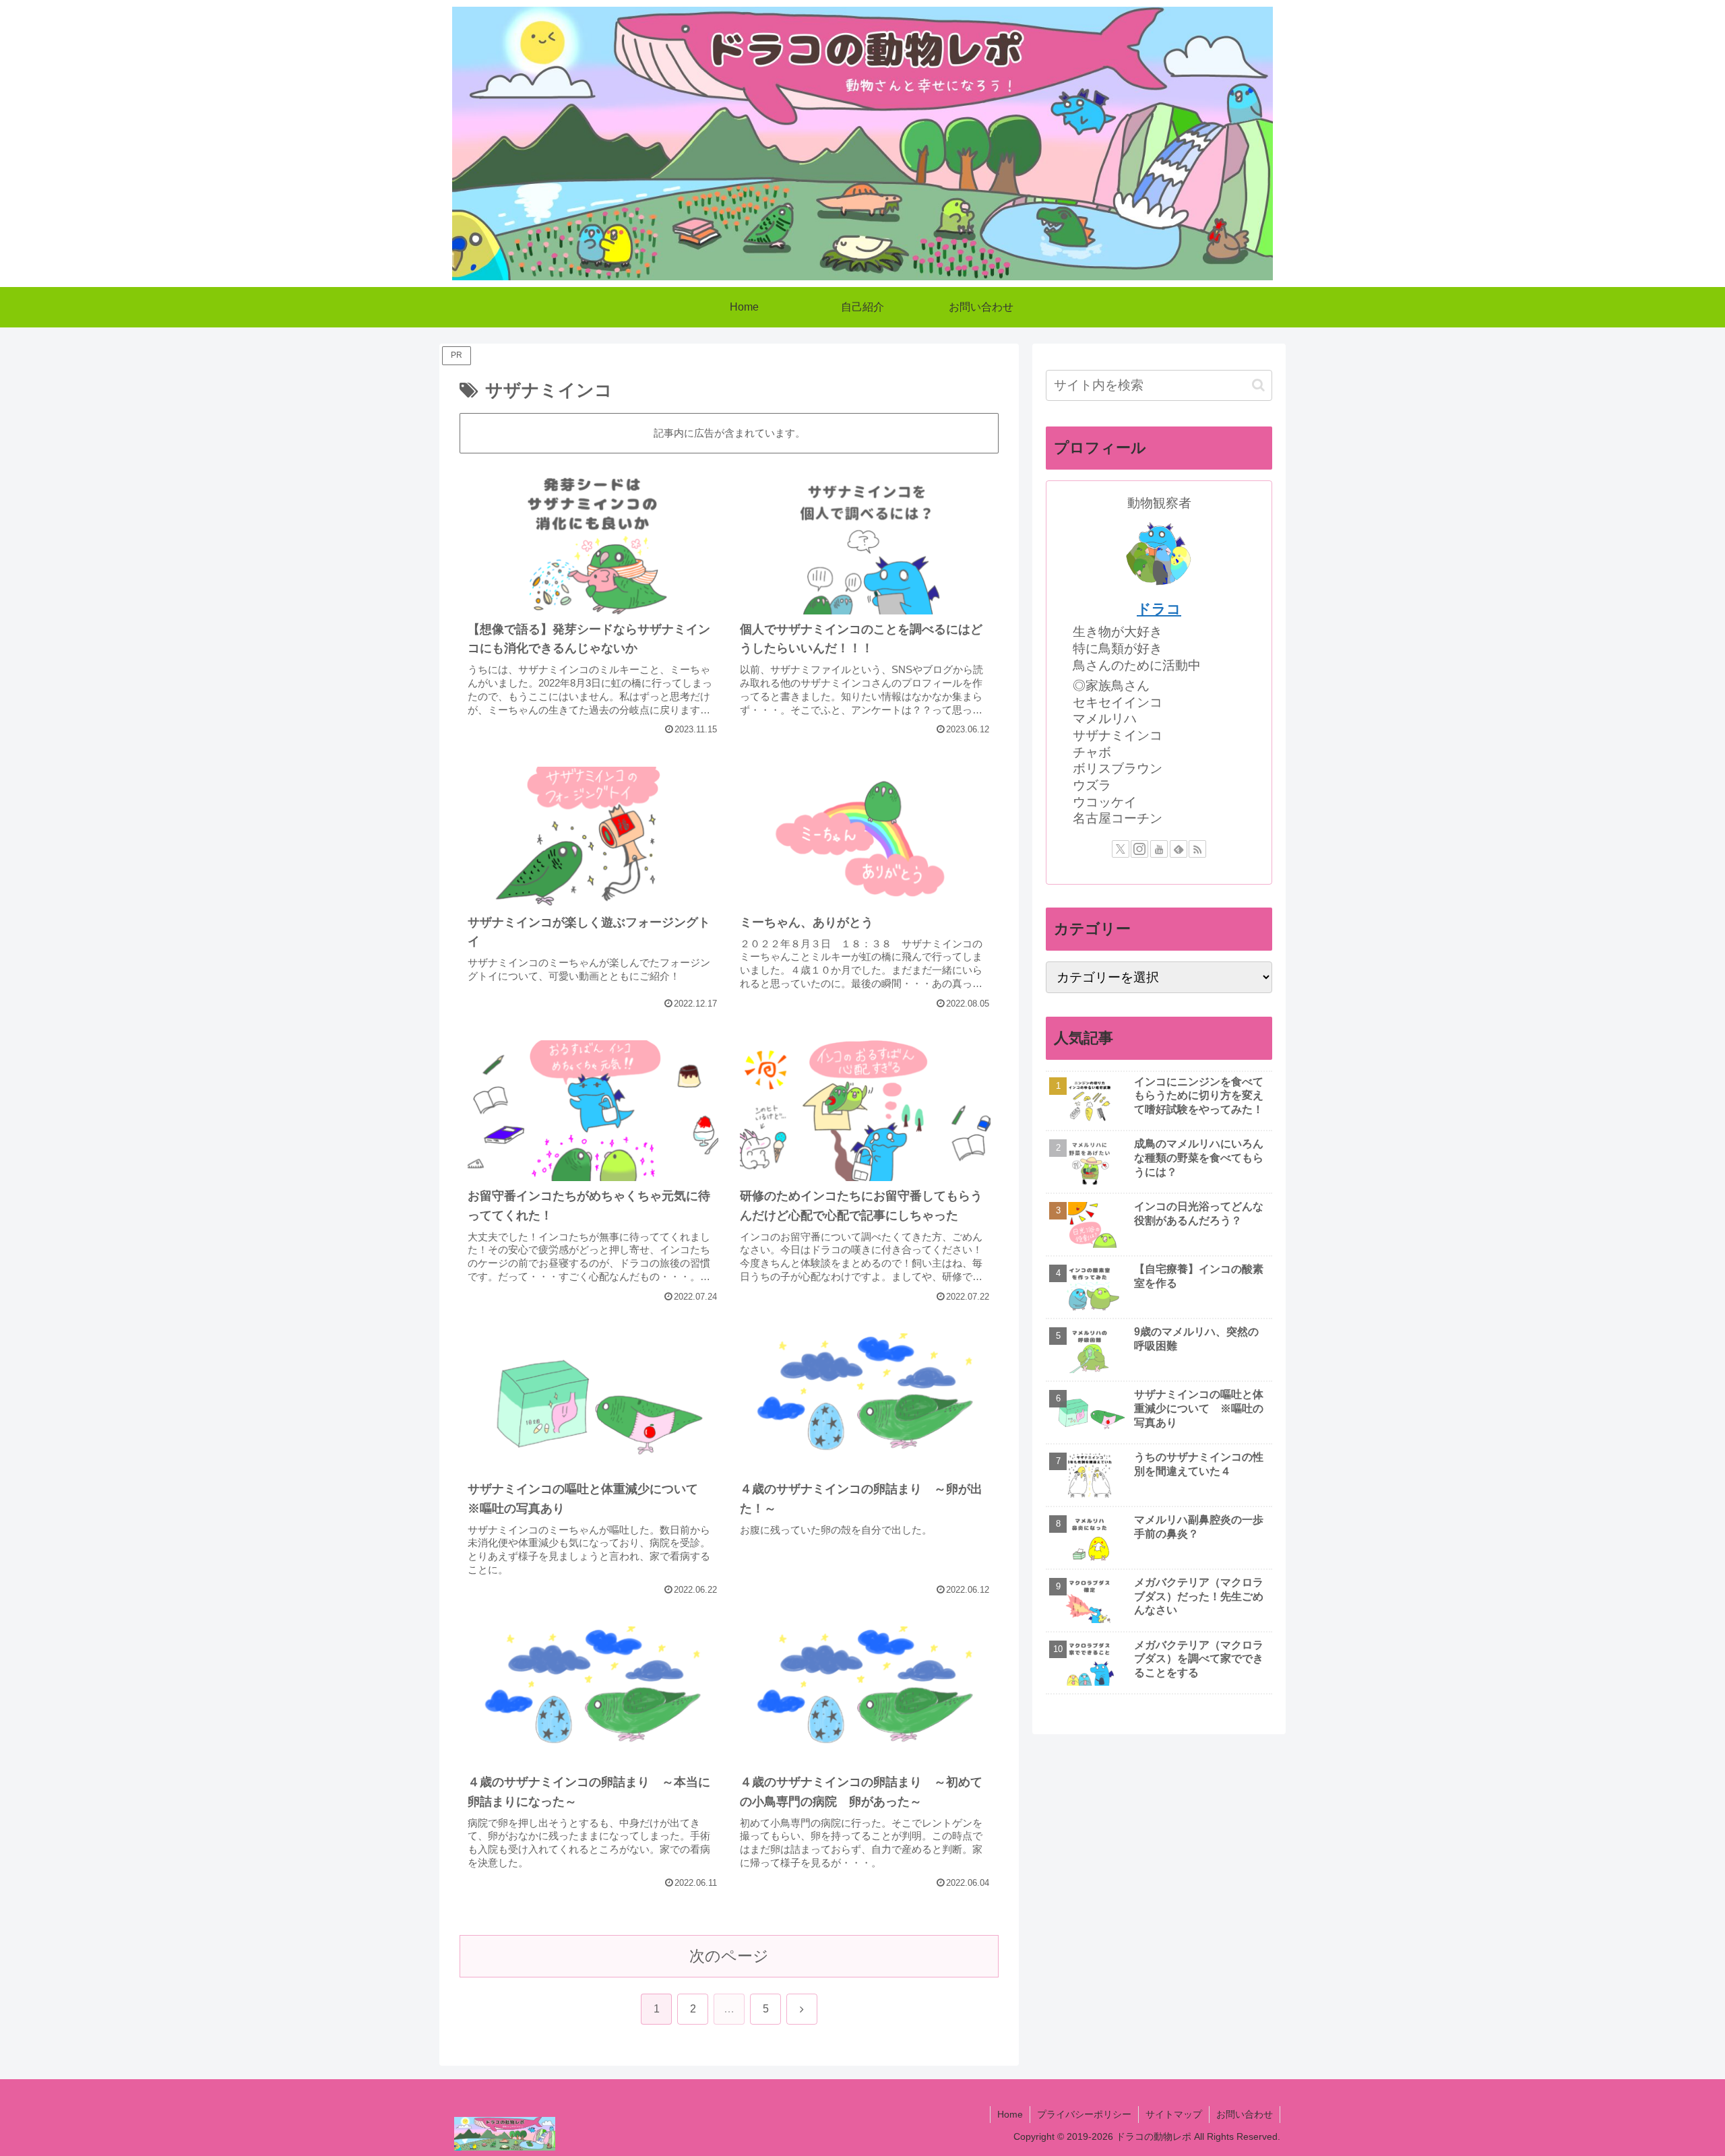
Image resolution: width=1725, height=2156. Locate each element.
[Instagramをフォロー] (1139, 849)
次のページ (729, 1956)
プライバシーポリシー (1084, 2114)
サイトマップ (1174, 2114)
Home (1010, 2114)
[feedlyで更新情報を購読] (1179, 849)
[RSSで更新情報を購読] (1197, 849)
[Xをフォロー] (1121, 849)
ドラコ (1159, 609)
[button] (1258, 385)
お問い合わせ (1245, 2114)
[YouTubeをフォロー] (1159, 849)
